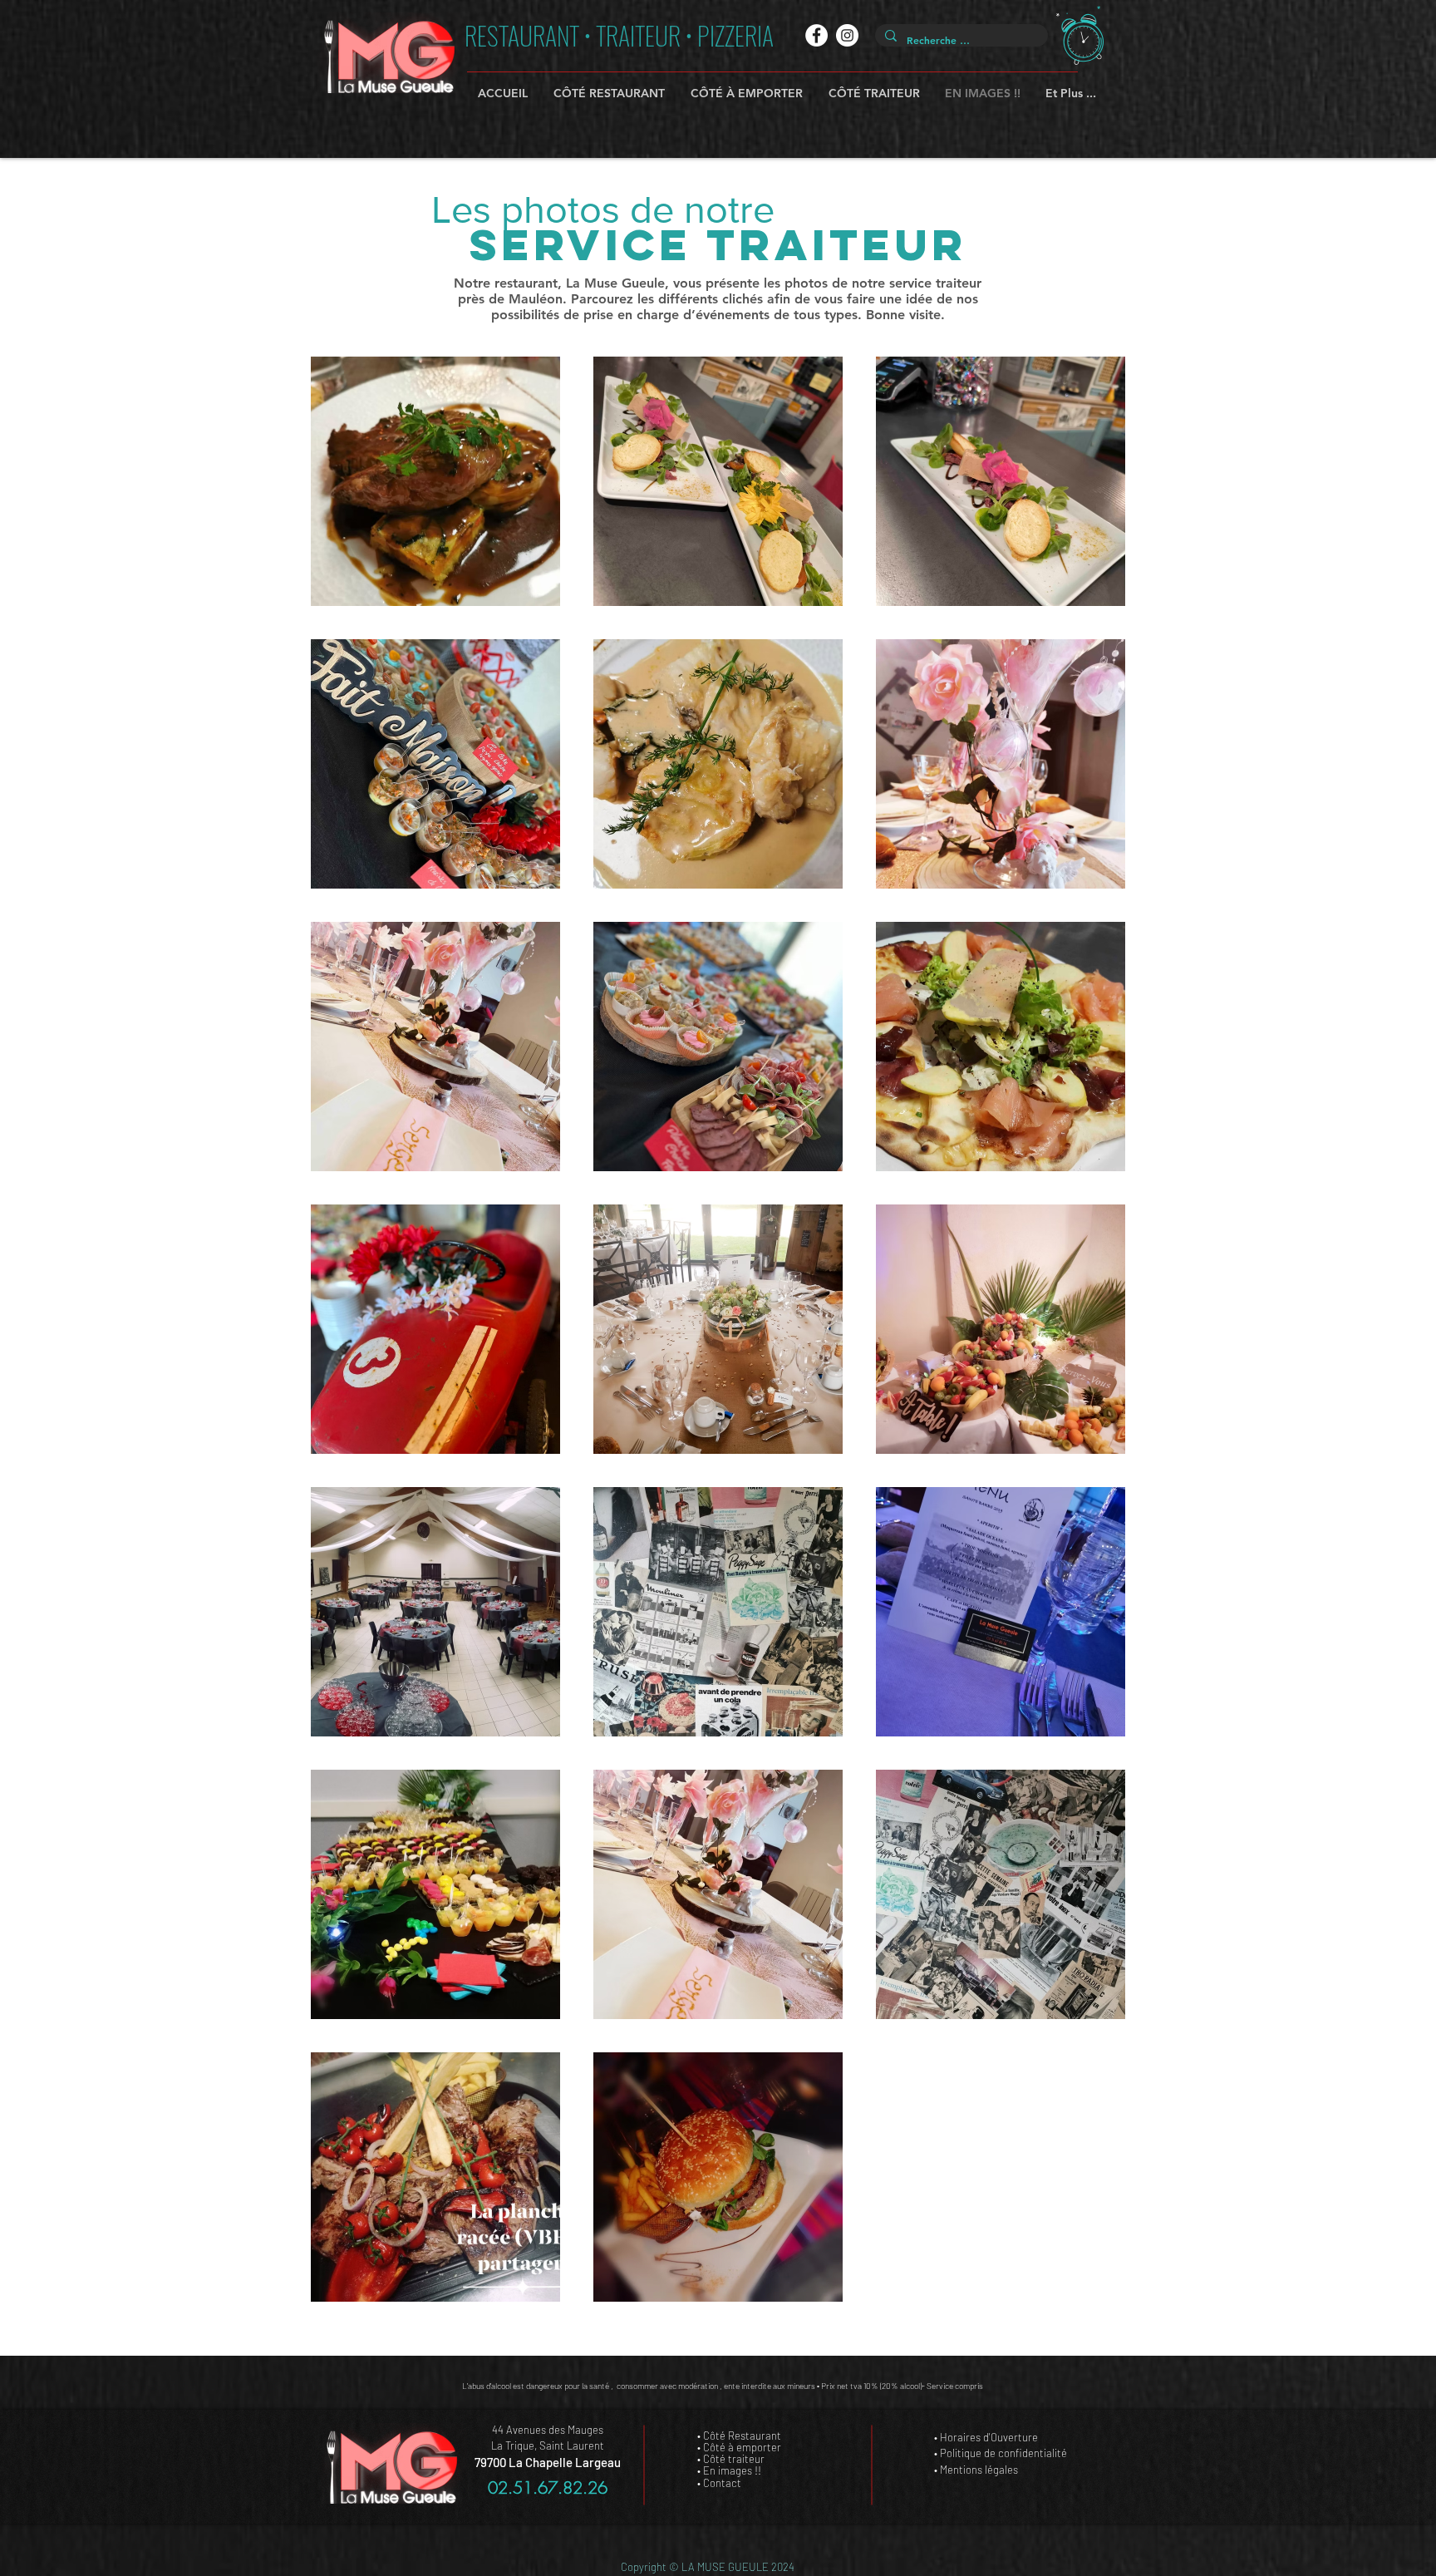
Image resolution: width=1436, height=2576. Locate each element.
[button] (1080, 35)
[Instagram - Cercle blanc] (847, 35)
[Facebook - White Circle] (816, 35)
